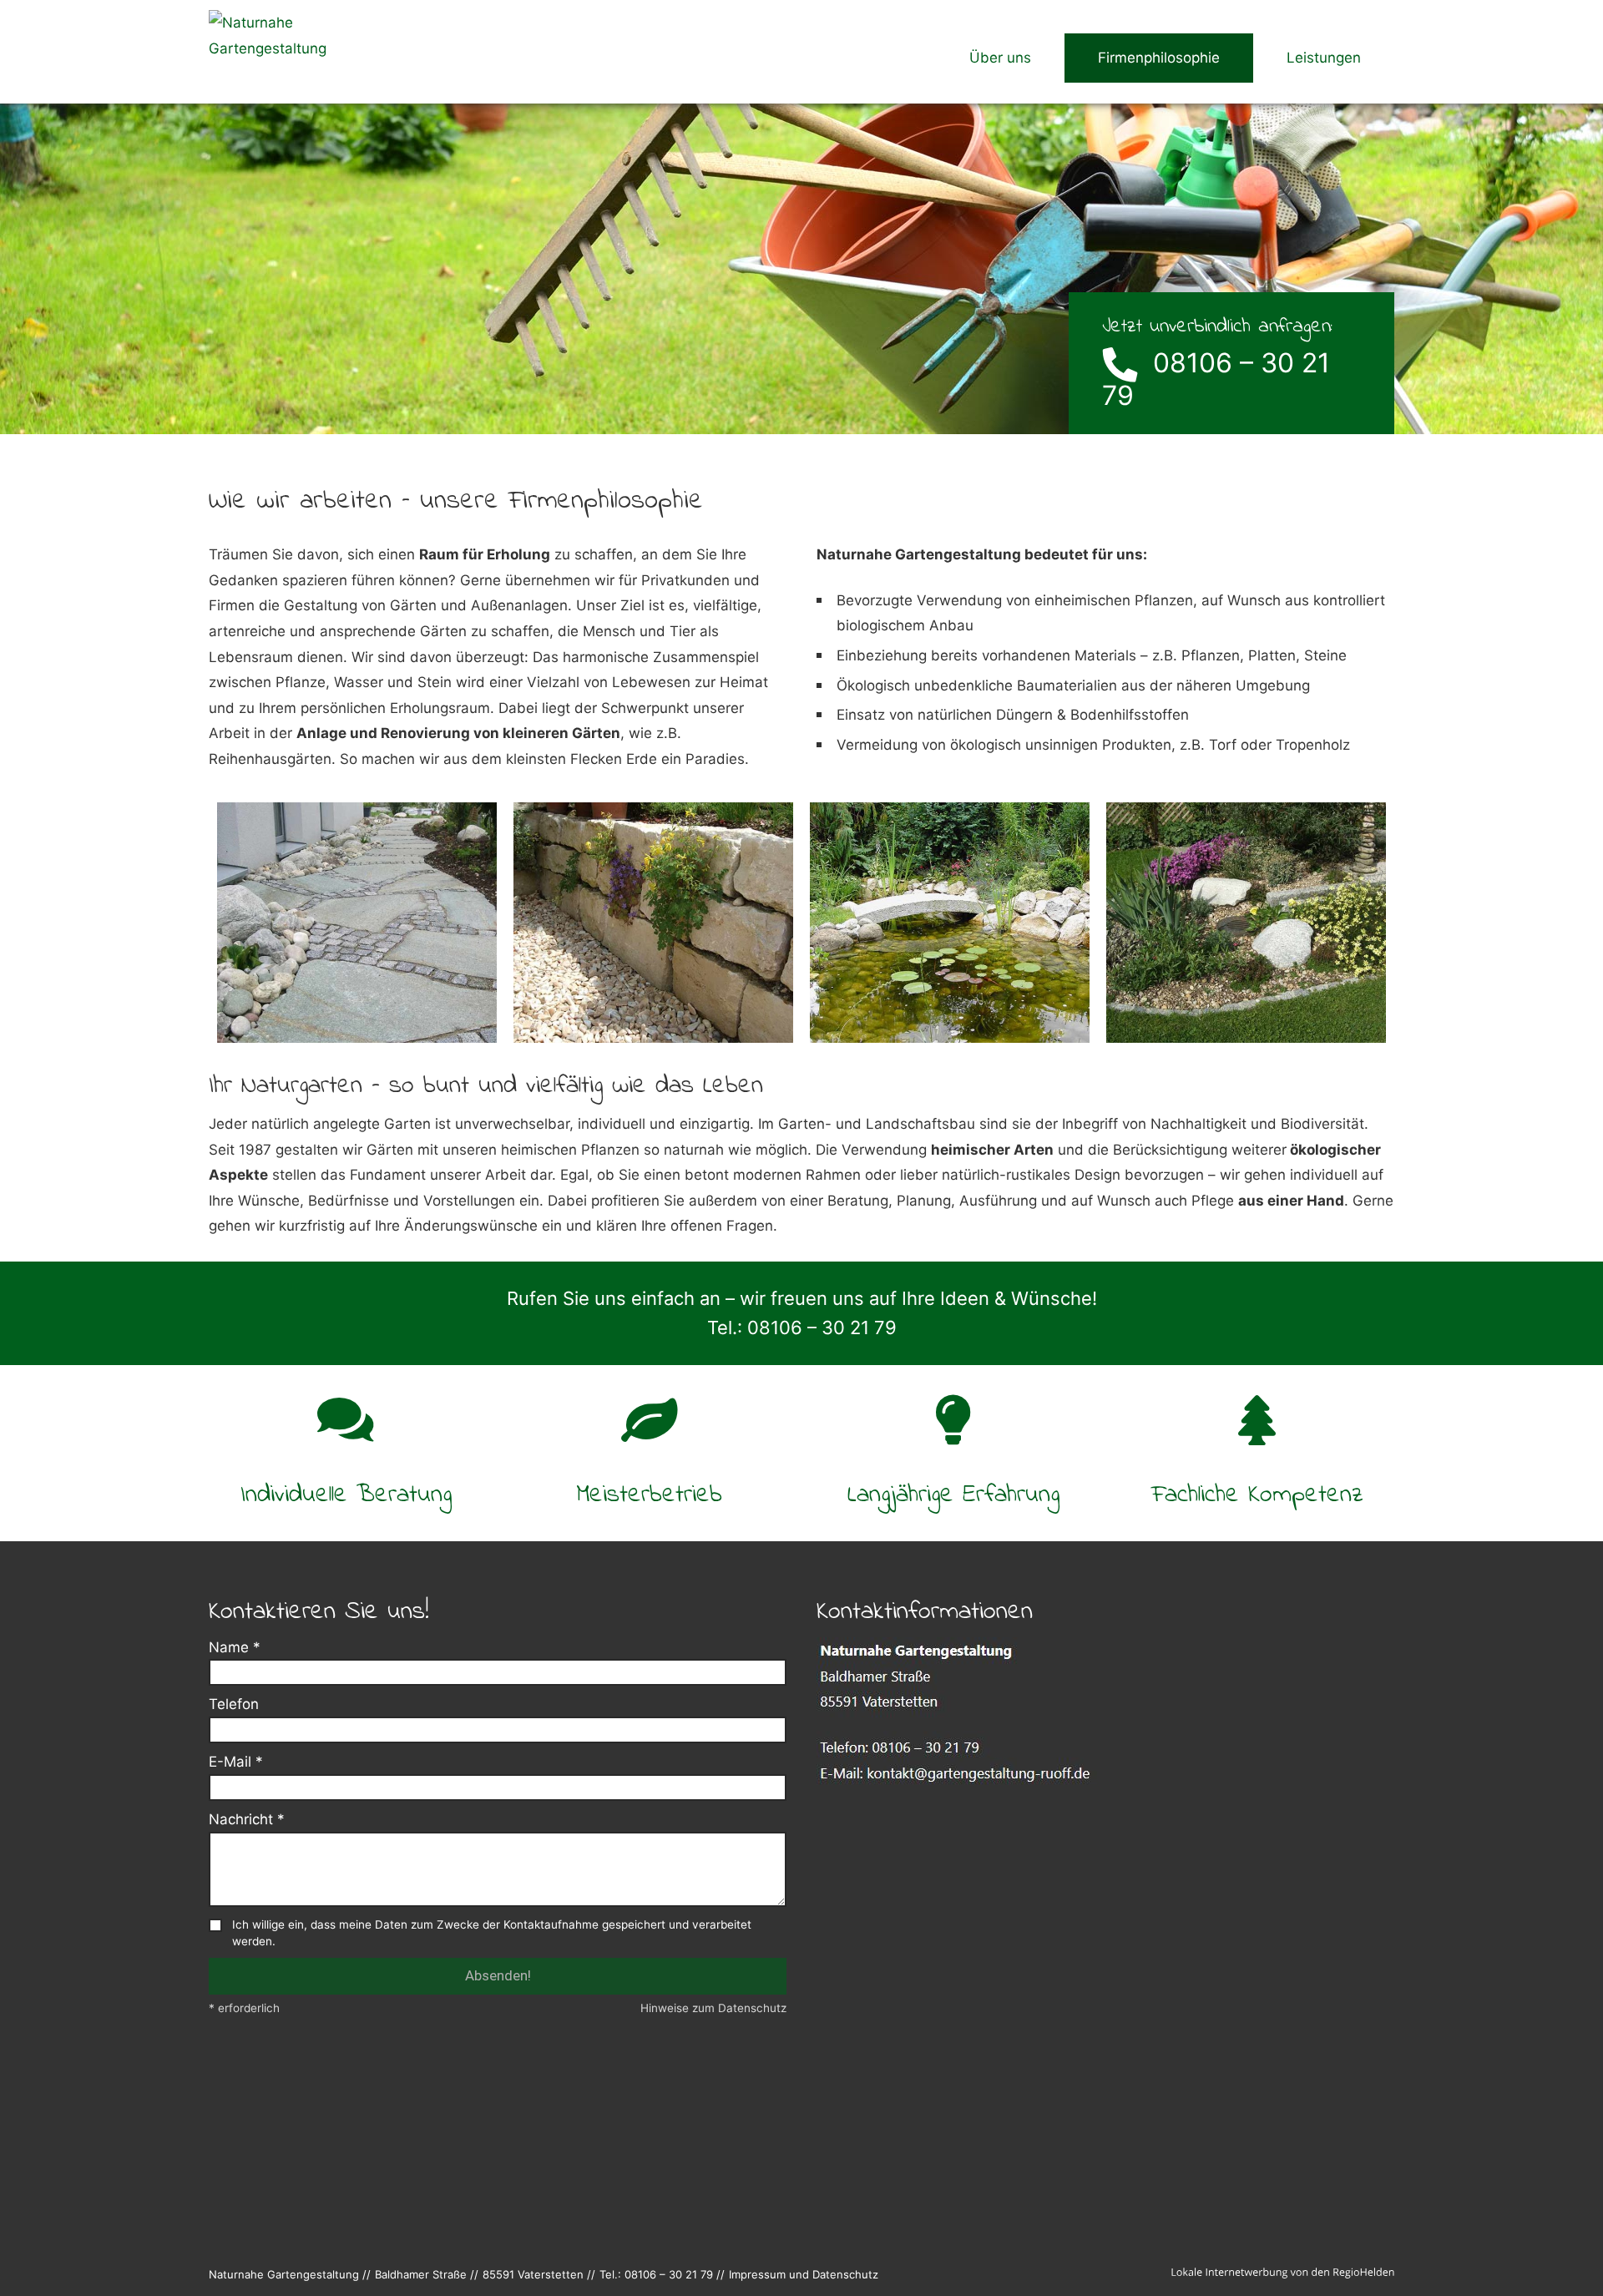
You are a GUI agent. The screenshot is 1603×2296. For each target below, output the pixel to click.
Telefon (234, 1704)
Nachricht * (247, 1819)
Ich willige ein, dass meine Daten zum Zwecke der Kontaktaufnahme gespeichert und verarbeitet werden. (492, 1933)
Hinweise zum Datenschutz (713, 2008)
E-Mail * (236, 1762)
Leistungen (1324, 58)
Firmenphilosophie (1159, 58)
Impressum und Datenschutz (804, 2274)
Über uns (1000, 58)
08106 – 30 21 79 (1216, 379)
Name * (235, 1647)
